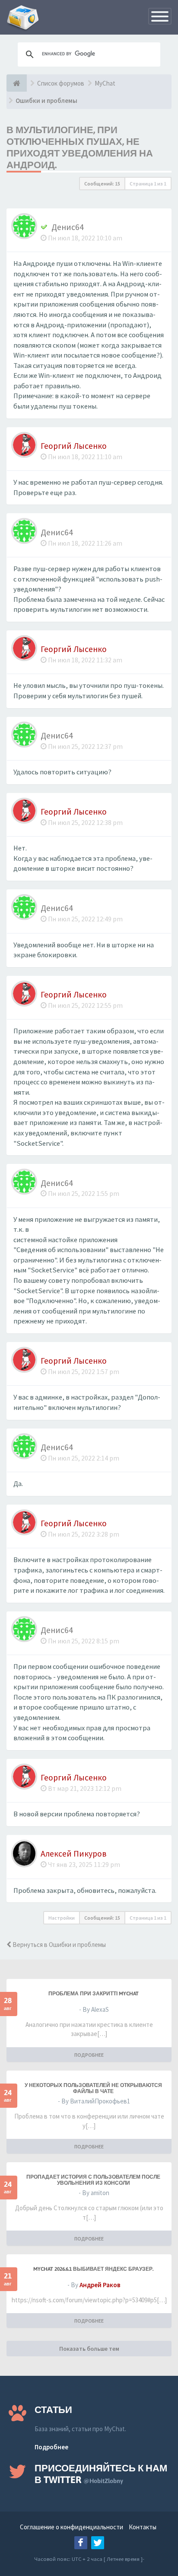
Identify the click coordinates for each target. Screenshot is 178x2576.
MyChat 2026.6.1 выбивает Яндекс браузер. (93, 2269)
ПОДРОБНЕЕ (89, 2055)
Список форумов (61, 83)
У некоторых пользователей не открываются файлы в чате (93, 2088)
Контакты (143, 2527)
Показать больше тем (89, 2349)
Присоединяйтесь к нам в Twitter (101, 2474)
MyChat (105, 83)
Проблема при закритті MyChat (94, 1994)
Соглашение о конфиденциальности (72, 2527)
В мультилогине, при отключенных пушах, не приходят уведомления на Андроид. (80, 147)
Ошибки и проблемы (46, 101)
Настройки (62, 1918)
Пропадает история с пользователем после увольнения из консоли (93, 2180)
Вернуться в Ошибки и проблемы (59, 1945)
